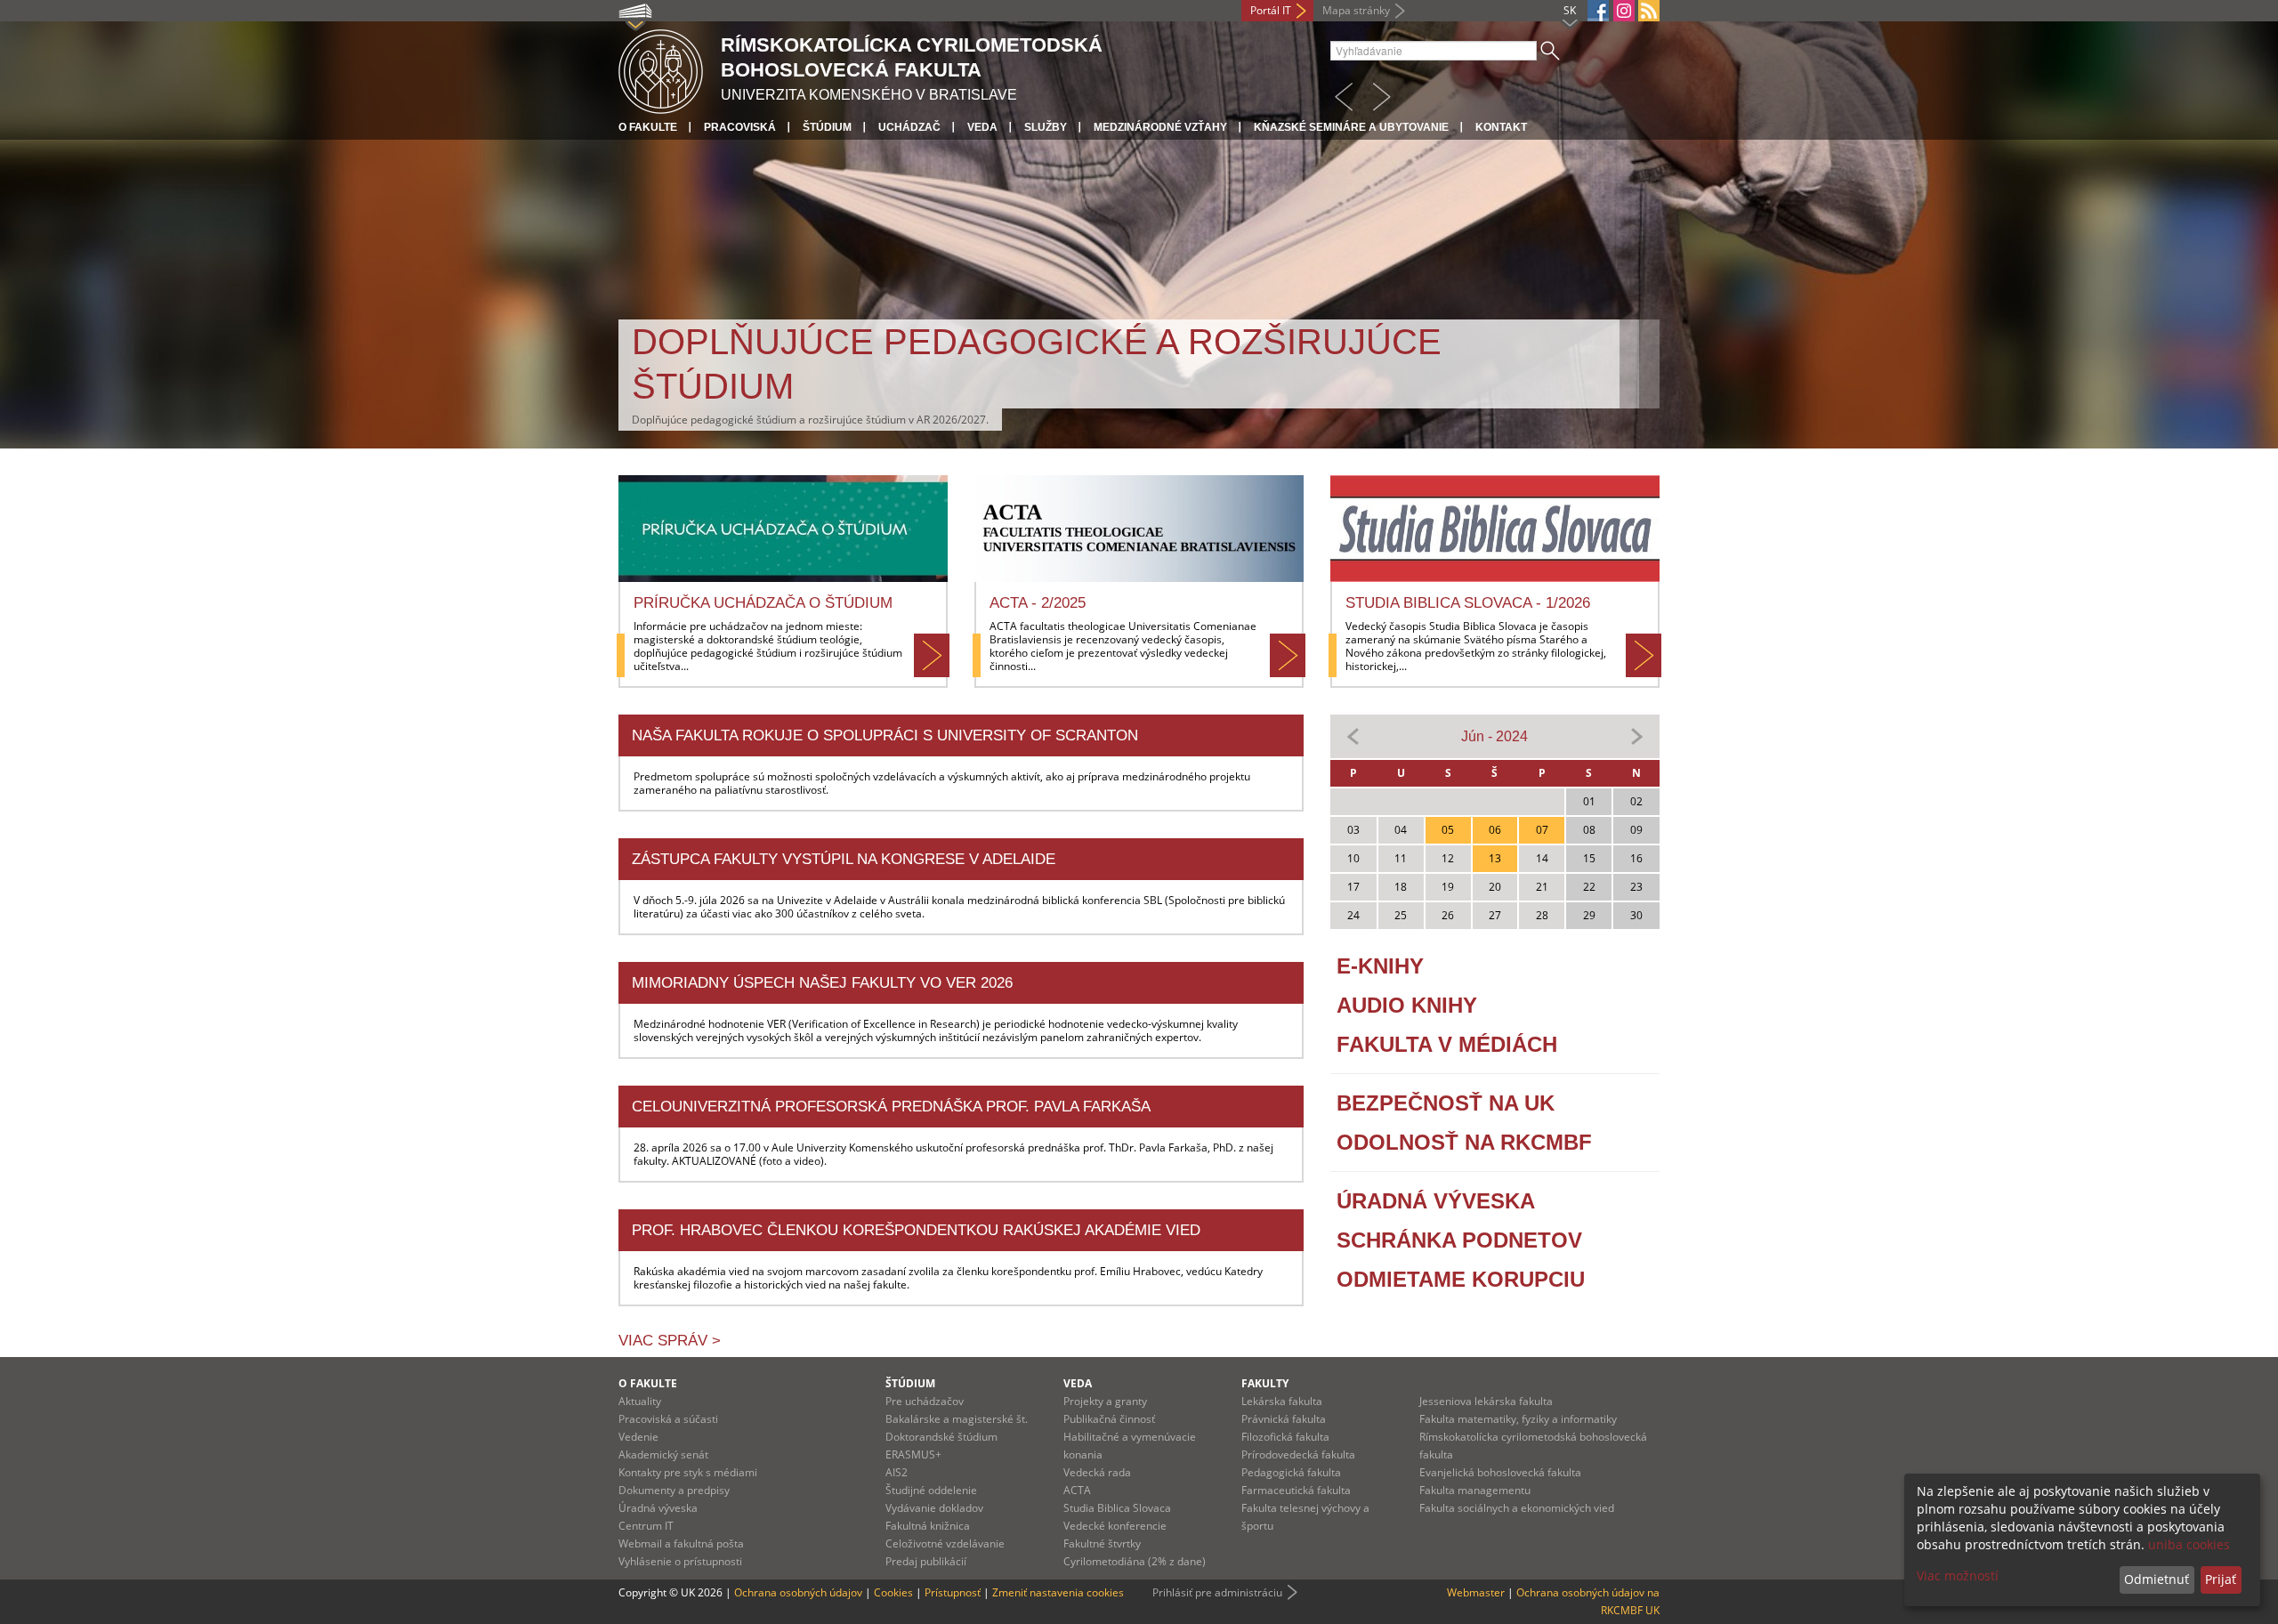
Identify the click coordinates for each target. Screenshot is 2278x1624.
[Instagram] (1624, 11)
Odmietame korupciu (1461, 1279)
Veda (982, 127)
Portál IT (1271, 10)
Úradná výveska (1436, 1201)
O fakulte (648, 127)
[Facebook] (1598, 11)
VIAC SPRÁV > (670, 1341)
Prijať (2221, 1579)
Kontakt (1501, 127)
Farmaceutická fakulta (1296, 1490)
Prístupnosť (953, 1592)
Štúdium (827, 127)
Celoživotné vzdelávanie (945, 1543)
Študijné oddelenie (931, 1490)
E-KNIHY (1380, 966)
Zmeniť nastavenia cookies (1058, 1592)
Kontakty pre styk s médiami (688, 1472)
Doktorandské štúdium (941, 1437)
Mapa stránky (1356, 10)
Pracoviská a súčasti (668, 1419)
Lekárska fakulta (1282, 1401)
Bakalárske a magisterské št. (957, 1419)
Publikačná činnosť (1109, 1419)
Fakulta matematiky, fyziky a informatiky (1518, 1419)
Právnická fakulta (1284, 1419)
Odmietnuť (2157, 1579)
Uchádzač (909, 127)
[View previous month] (1353, 735)
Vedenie (638, 1437)
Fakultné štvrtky (1102, 1543)
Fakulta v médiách (1447, 1044)
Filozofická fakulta (1285, 1437)
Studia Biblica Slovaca (1117, 1508)
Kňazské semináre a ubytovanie (1351, 127)
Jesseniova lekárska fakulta (1486, 1401)
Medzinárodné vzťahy (1160, 127)
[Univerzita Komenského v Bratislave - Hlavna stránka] (661, 69)
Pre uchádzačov (925, 1401)
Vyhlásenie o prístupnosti (680, 1561)
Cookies (893, 1592)
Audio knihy (1407, 1005)
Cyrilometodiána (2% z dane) (1135, 1561)
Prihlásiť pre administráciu (1217, 1592)
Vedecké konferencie (1115, 1526)
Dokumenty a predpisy (674, 1490)
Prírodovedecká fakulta (1298, 1454)
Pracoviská (740, 127)
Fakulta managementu (1475, 1490)
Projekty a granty (1105, 1401)
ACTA (1077, 1490)
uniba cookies (2189, 1544)
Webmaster (1476, 1592)
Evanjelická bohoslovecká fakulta (1500, 1472)
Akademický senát (663, 1454)
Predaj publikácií (926, 1561)
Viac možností (1958, 1576)
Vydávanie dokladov (934, 1508)
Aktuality (640, 1401)
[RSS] (1649, 11)
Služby (1046, 127)
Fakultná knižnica (928, 1526)
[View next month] (1636, 735)
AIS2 (897, 1472)
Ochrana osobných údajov (798, 1592)
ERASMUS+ (913, 1454)
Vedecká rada (1097, 1472)
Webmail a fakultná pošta (681, 1543)
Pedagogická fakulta (1291, 1472)
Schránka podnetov (1459, 1240)
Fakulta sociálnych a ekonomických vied (1517, 1508)
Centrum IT (646, 1526)
